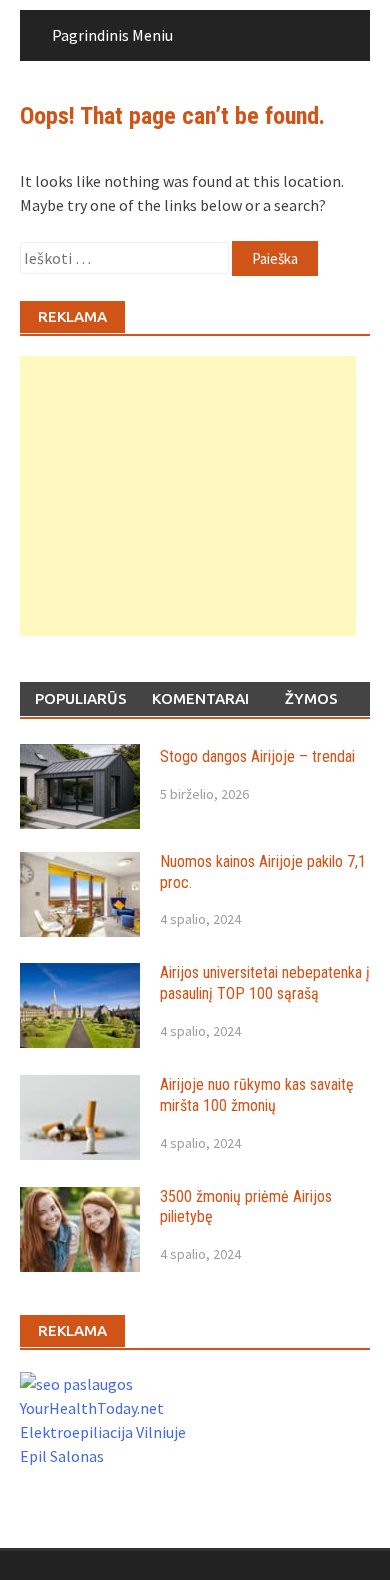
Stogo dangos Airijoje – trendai (257, 756)
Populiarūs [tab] (81, 698)
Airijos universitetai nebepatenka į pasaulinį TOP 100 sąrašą (265, 983)
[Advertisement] (188, 496)
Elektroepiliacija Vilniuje (103, 1432)
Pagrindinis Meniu (112, 35)
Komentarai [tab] (200, 698)
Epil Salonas (62, 1456)
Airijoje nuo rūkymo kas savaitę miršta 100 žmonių (257, 1095)
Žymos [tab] (311, 698)
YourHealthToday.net (92, 1408)
